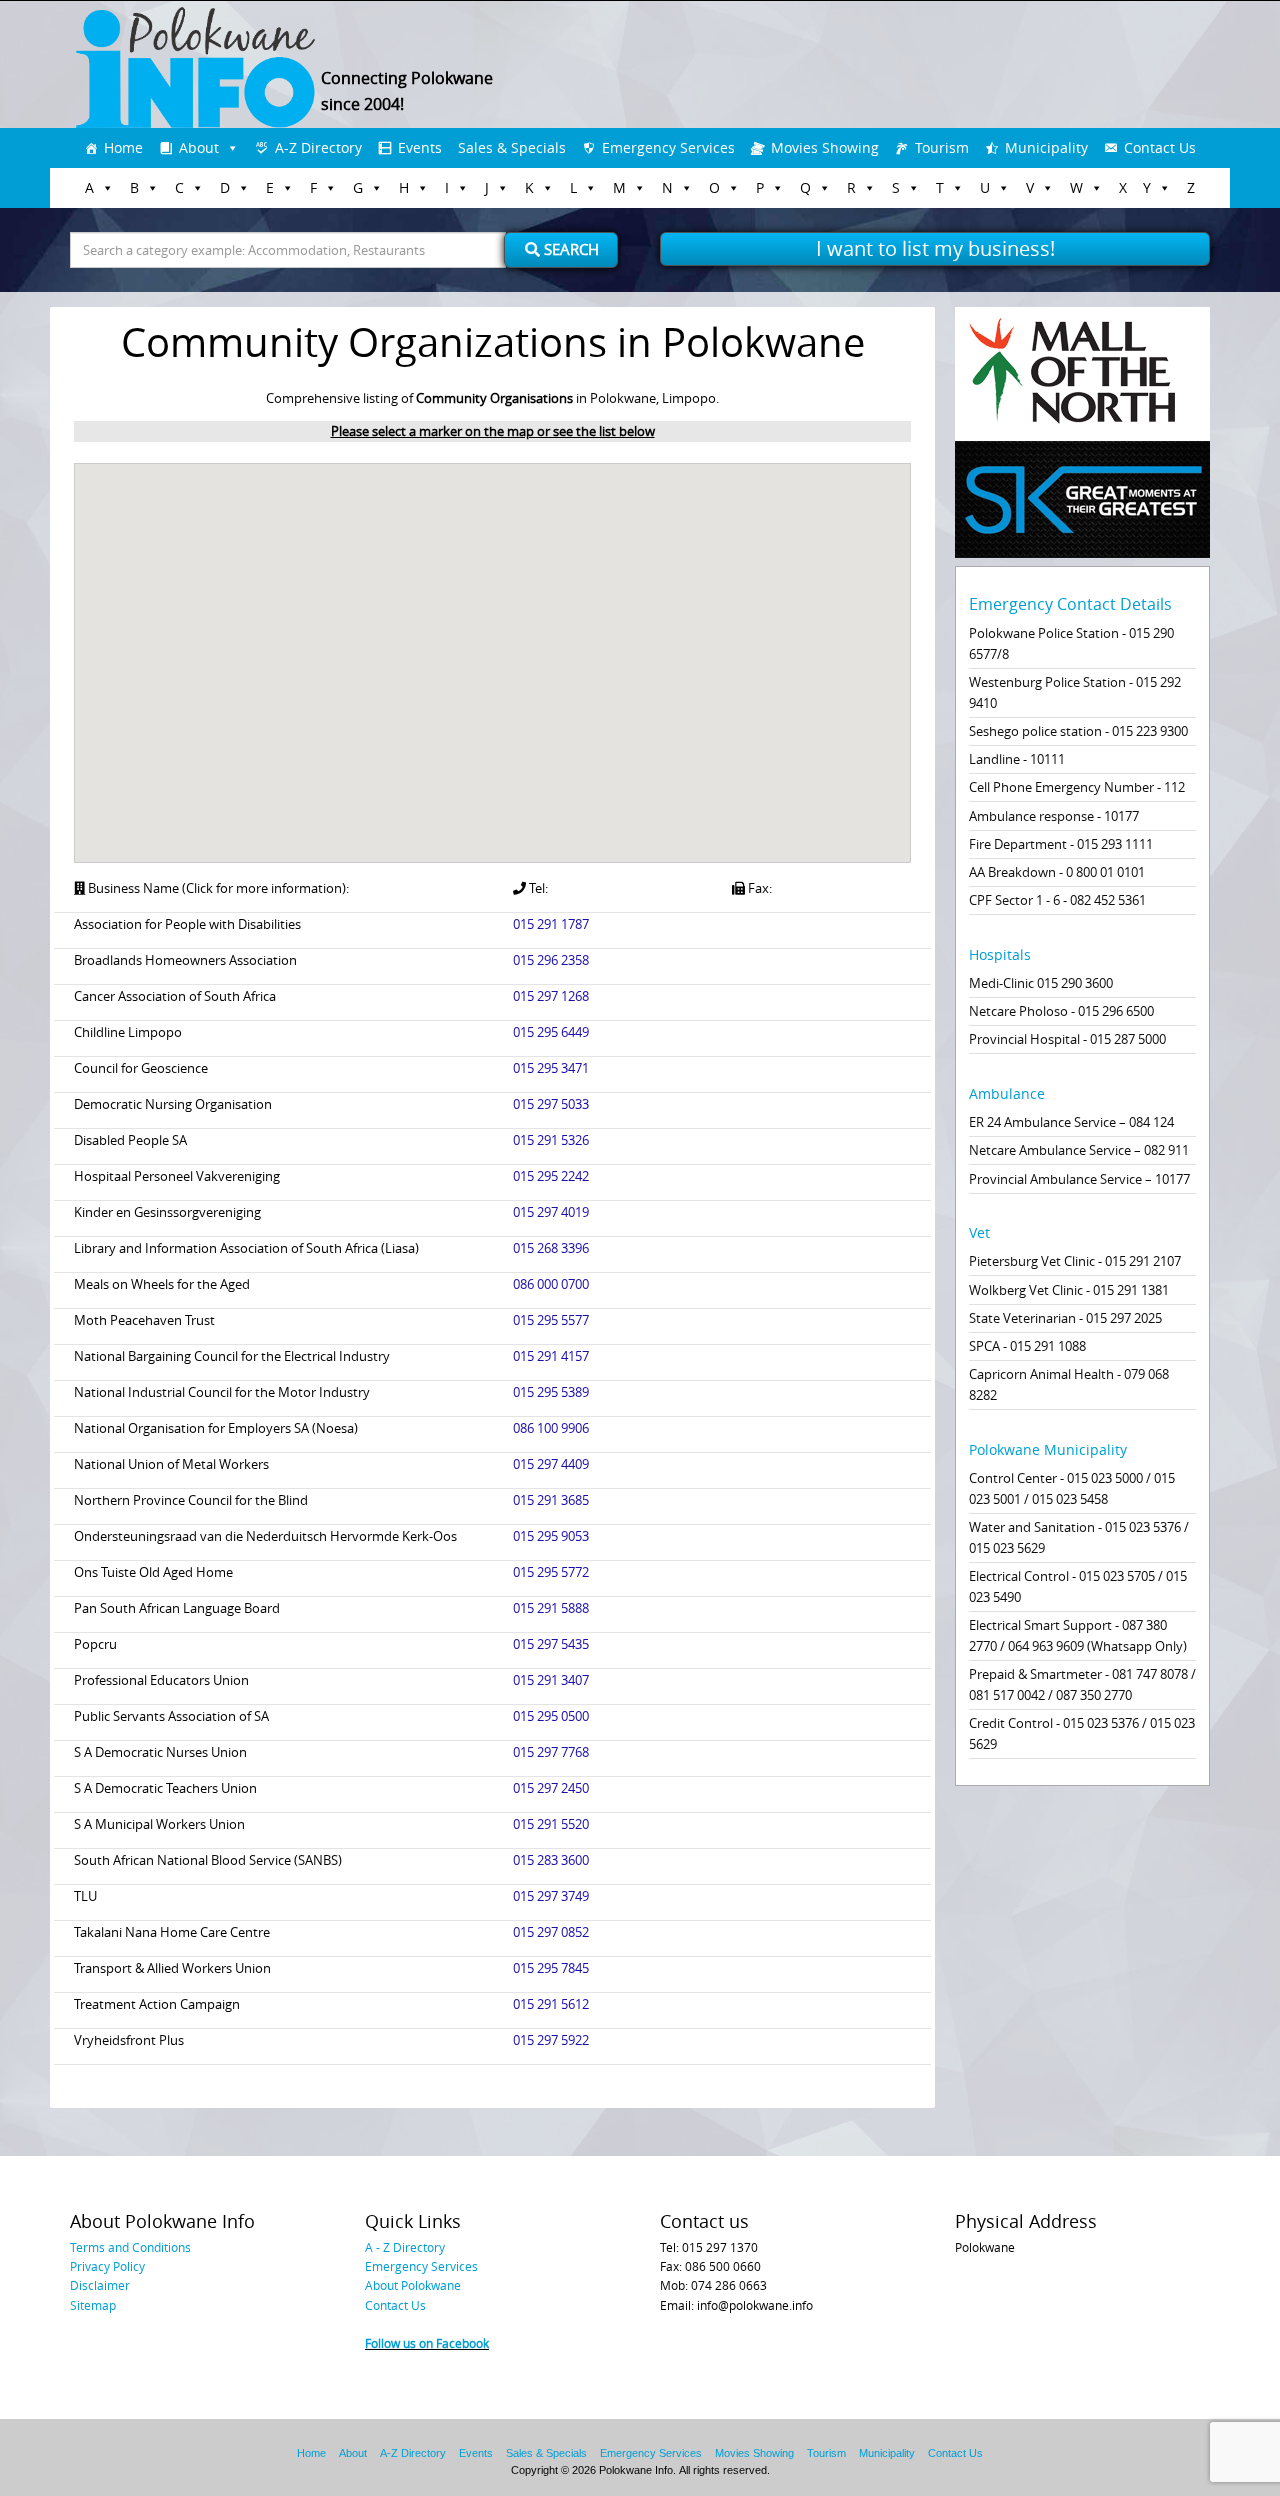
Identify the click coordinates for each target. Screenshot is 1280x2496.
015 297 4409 (551, 1464)
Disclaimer (100, 2285)
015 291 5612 (551, 2004)
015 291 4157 (551, 1356)
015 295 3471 (551, 1068)
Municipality (1046, 147)
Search (569, 249)
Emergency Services (668, 147)
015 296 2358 (551, 960)
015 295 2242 (551, 1176)
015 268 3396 (551, 1248)
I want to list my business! (935, 248)
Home (123, 147)
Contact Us (1160, 147)
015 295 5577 (551, 1320)
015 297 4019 (551, 1212)
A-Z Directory (318, 147)
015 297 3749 (551, 1896)
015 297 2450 (551, 1788)
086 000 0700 (551, 1284)
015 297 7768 (551, 1752)
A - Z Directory (405, 2247)
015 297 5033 (551, 1104)
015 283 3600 (551, 1860)
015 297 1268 (551, 996)
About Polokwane (413, 2285)
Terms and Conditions (130, 2247)
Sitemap (93, 2305)
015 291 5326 (551, 1140)
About (199, 147)
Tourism (942, 147)
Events (420, 147)
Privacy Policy (107, 2266)
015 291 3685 (551, 1500)
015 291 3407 (551, 1680)
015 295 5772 (551, 1572)
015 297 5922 (551, 2040)
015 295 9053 (551, 1536)
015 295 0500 (551, 1716)
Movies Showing (825, 147)
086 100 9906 (551, 1428)
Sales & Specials (512, 147)
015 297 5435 (551, 1644)
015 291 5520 (551, 1824)
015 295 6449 (551, 1032)
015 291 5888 (551, 1608)
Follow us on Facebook (427, 2343)
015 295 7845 (551, 1968)
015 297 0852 (551, 1932)
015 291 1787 (551, 924)
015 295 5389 (551, 1392)
